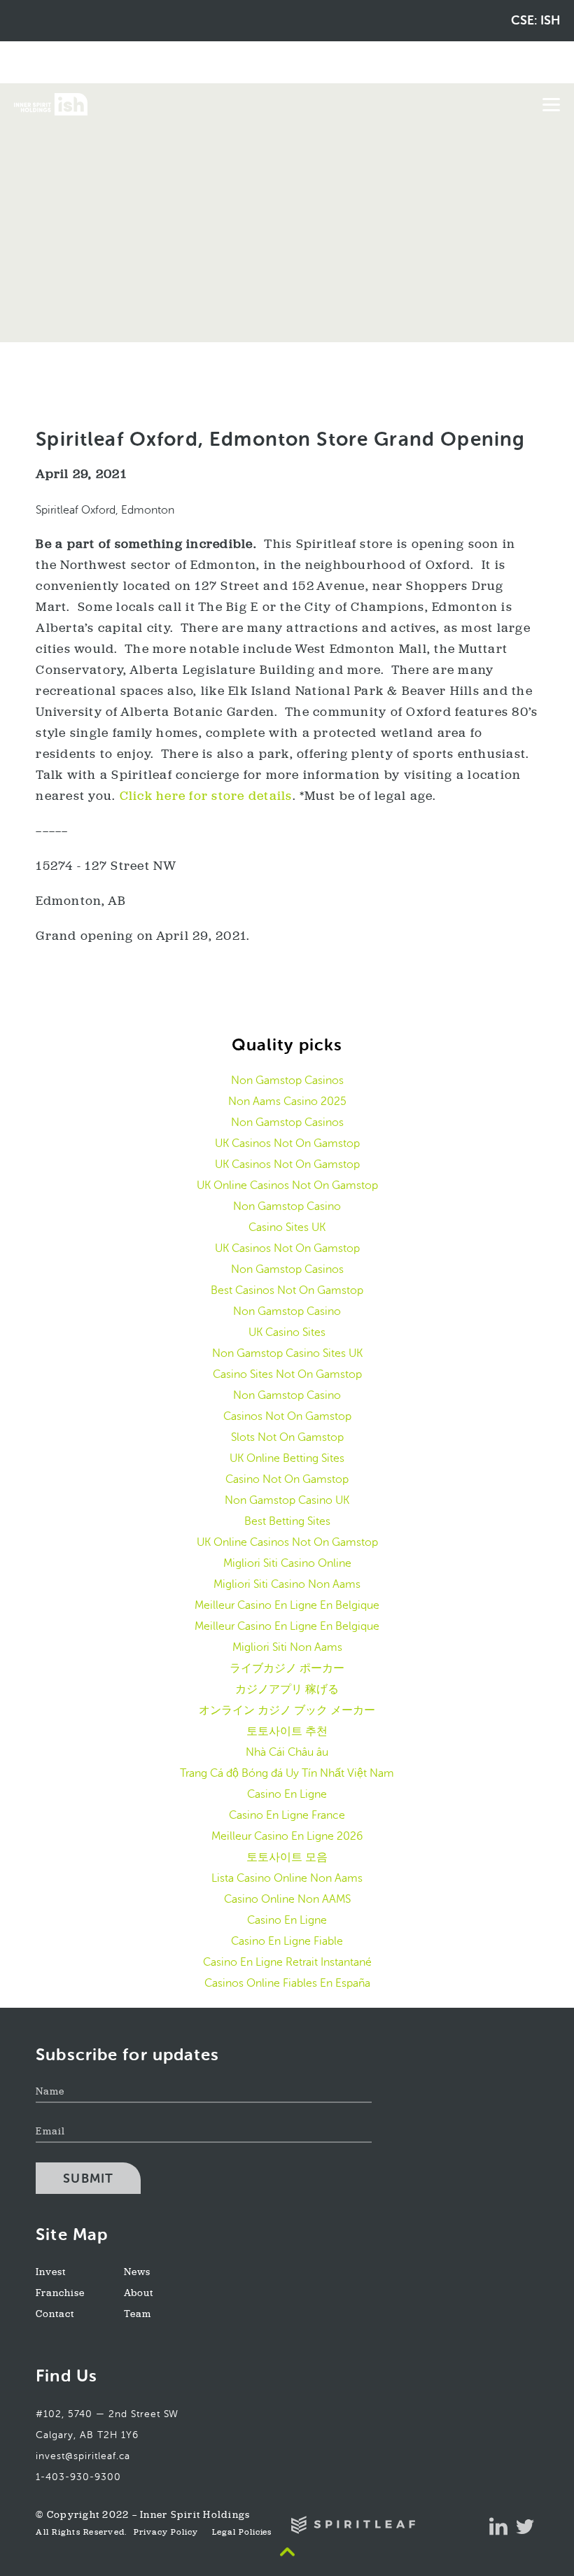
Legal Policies (242, 2533)
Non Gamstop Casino (287, 1206)
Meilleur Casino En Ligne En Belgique (287, 1605)
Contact (55, 2315)
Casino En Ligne (287, 1794)
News (137, 2273)
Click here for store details (206, 797)
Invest (51, 2273)
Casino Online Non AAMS (287, 1899)
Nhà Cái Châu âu (287, 1752)
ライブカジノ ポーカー (287, 1668)
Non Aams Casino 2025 (287, 1101)
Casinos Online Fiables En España (287, 1983)
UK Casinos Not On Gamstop (287, 1143)
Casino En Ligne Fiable (287, 1941)
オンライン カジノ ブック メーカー (287, 1710)
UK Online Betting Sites (287, 1458)
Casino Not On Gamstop (287, 1479)
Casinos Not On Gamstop (287, 1416)
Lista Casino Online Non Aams (287, 1878)
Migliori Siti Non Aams (287, 1647)
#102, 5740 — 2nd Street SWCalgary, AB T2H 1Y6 (107, 2424)
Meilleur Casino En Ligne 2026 (287, 1836)
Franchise (60, 2294)
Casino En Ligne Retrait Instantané (287, 1962)
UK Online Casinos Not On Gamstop (287, 1185)
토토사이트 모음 (287, 1857)
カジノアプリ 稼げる (287, 1689)
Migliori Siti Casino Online (287, 1563)
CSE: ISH (535, 20)
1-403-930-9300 (78, 2477)
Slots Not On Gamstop (287, 1437)
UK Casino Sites (287, 1332)
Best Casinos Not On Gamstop (287, 1290)
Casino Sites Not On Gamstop (287, 1374)
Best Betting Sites (287, 1521)
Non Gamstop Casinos (287, 1080)
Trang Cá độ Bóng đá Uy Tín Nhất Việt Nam (287, 1773)
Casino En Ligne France (287, 1815)
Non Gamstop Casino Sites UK (287, 1353)
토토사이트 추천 (287, 1731)
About (139, 2294)
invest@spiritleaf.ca (83, 2456)
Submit (88, 2179)
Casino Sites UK (287, 1227)
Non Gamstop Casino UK (287, 1500)
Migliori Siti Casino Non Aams (287, 1584)
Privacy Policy (166, 2533)
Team (138, 2315)
